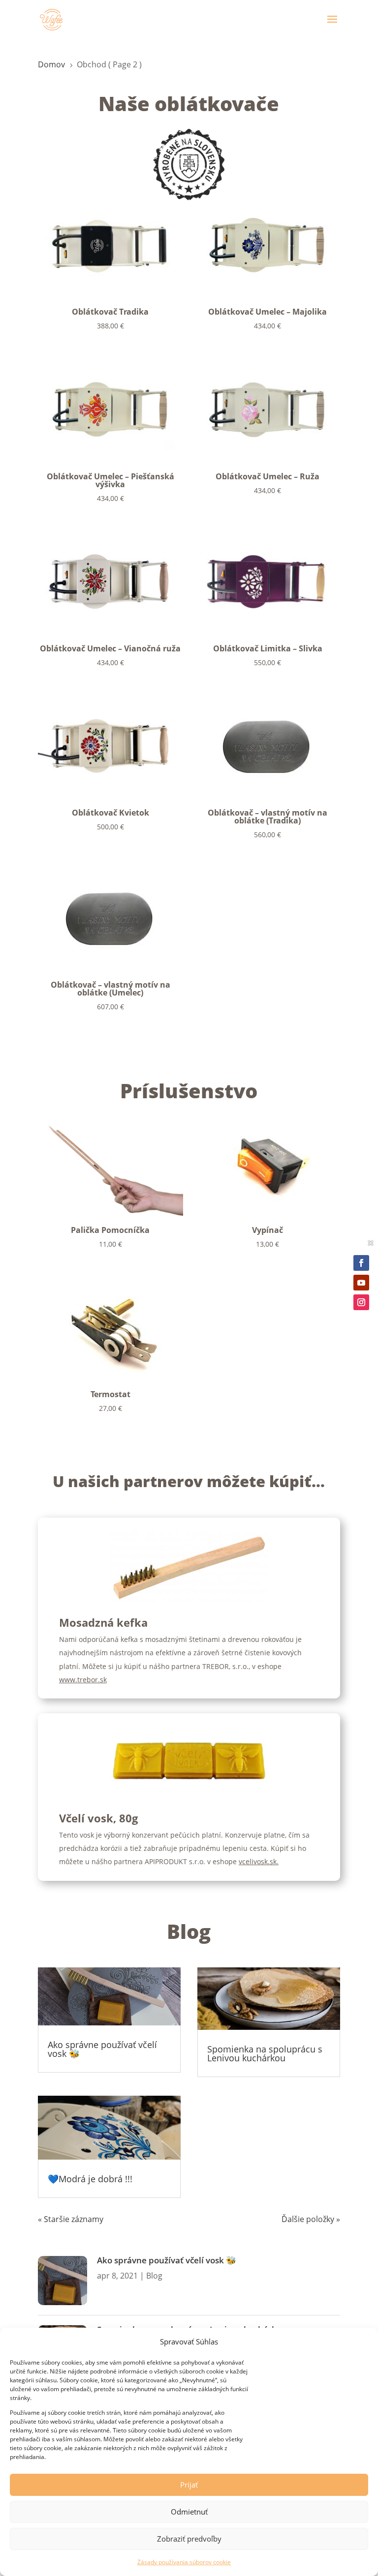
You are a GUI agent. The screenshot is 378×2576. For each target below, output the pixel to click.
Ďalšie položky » (311, 2219)
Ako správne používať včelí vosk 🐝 (102, 2049)
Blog (154, 2276)
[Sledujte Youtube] (361, 1283)
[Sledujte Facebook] (361, 1263)
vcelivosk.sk (258, 1861)
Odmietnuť (189, 2512)
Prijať (189, 2485)
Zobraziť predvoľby (189, 2539)
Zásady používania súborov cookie (184, 2562)
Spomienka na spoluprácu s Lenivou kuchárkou (265, 2053)
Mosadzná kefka (103, 1622)
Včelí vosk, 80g (98, 1818)
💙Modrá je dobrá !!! (90, 2179)
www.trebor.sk (83, 1680)
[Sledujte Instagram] (361, 1302)
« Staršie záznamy (71, 2219)
